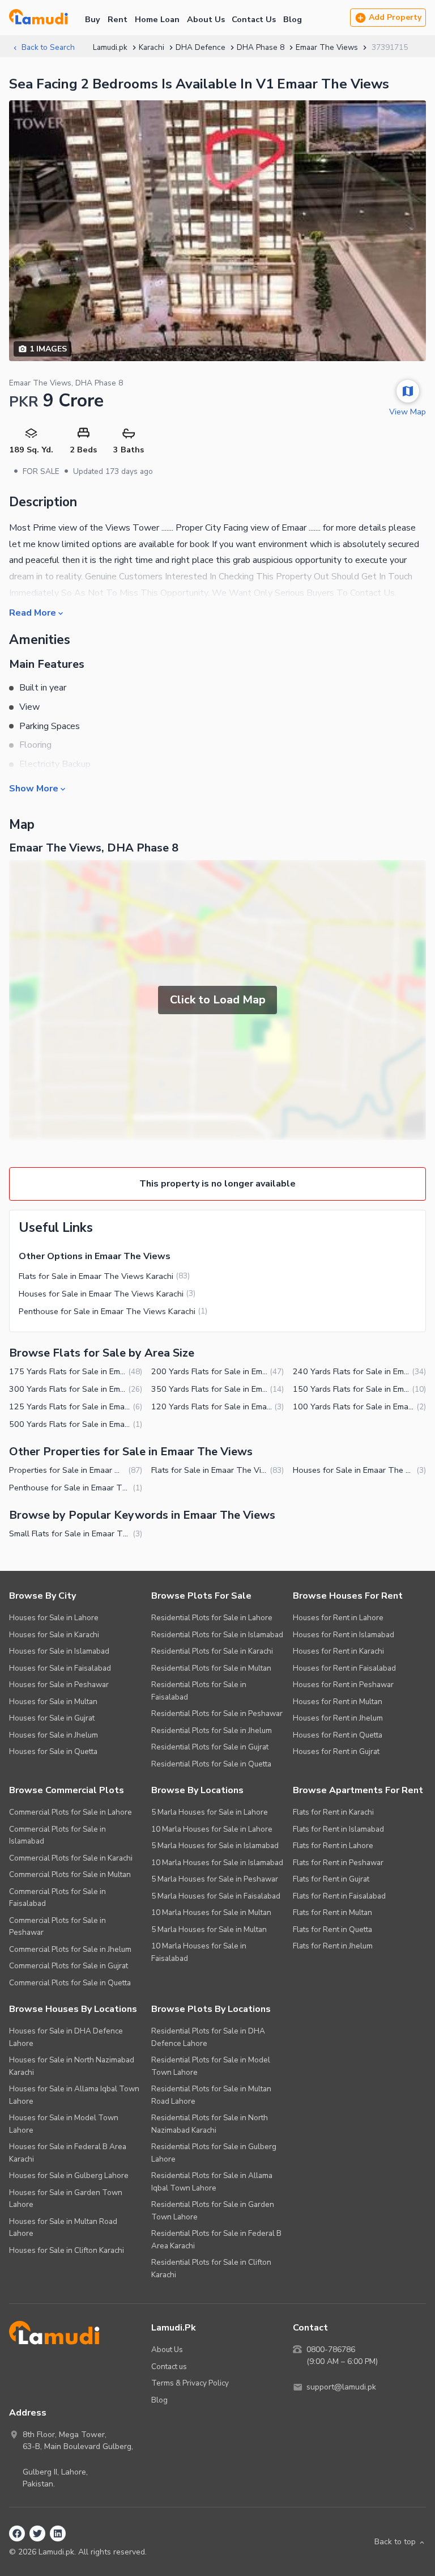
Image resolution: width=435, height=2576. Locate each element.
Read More (33, 612)
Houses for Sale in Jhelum (54, 1735)
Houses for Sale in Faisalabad (60, 1668)
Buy (93, 19)
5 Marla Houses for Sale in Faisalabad (216, 1896)
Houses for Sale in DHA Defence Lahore (66, 2037)
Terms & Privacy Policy (190, 2383)
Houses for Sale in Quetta (53, 1751)
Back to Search (48, 47)
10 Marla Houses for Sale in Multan (211, 1912)
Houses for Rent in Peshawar (343, 1685)
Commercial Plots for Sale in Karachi (71, 1858)
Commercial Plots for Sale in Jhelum (70, 1949)
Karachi (152, 47)
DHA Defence (201, 47)
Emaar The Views (327, 47)
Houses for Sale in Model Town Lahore (64, 2124)
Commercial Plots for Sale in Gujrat (69, 1966)
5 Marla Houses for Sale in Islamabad (215, 1846)
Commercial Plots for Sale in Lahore (71, 1812)
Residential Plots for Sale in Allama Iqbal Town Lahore (212, 2182)
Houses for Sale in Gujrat (52, 1718)
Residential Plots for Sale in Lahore (212, 1618)
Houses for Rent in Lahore (338, 1618)
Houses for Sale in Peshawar (59, 1685)
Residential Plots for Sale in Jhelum (212, 1730)
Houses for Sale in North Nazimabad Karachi (72, 2066)
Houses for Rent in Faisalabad (344, 1668)
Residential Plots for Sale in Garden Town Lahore (213, 2211)
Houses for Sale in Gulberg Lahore (69, 2175)
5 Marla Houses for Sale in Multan (209, 1929)
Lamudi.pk (110, 47)
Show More (34, 788)
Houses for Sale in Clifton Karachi (67, 2250)
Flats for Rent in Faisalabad (339, 1896)
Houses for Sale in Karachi (54, 1635)
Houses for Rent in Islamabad (344, 1635)
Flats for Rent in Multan (332, 1912)
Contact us (169, 2367)
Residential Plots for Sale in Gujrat (210, 1747)
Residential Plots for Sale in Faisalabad (199, 1691)
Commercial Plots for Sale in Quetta (70, 1983)
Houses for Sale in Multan (53, 1702)
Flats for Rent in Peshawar (338, 1863)
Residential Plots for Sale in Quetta (211, 1764)
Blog (293, 19)
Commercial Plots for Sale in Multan (70, 1874)
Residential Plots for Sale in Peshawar (217, 1713)
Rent (118, 19)
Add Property (395, 17)
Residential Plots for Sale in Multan (211, 1668)
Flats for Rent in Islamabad (338, 1829)
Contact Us (254, 19)
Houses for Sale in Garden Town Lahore (66, 2199)
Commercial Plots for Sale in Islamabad (57, 1835)
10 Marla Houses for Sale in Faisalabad (199, 1952)
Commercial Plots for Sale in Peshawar (57, 1927)
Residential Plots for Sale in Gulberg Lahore (214, 2153)
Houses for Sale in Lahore (54, 1618)
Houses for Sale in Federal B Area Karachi (68, 2153)
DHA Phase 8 (261, 47)
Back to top (395, 2542)
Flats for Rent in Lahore (333, 1846)
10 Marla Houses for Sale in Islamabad (217, 1863)
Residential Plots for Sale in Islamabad (217, 1635)
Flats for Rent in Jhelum (333, 1946)
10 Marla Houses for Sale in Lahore (212, 1829)
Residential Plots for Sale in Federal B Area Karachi (216, 2240)
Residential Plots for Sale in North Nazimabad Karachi (210, 2124)
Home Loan (157, 19)
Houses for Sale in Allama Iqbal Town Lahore (74, 2095)
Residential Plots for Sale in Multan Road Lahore (211, 2095)
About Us (206, 19)
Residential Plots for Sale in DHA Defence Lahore (208, 2037)
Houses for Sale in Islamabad (59, 1651)
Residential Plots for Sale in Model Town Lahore (211, 2066)
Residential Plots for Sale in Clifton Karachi (211, 2268)
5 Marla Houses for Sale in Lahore (210, 1812)
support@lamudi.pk (341, 2387)
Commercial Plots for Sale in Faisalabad (57, 1898)
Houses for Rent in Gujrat (336, 1751)
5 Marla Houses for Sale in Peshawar (215, 1879)
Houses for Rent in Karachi (338, 1651)
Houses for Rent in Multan (338, 1702)
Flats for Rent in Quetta (332, 1929)
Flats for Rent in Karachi (333, 1812)
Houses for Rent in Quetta (338, 1735)
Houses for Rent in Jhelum (338, 1718)
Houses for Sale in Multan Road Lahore (63, 2228)
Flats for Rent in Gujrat (331, 1879)
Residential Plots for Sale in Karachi (212, 1651)
